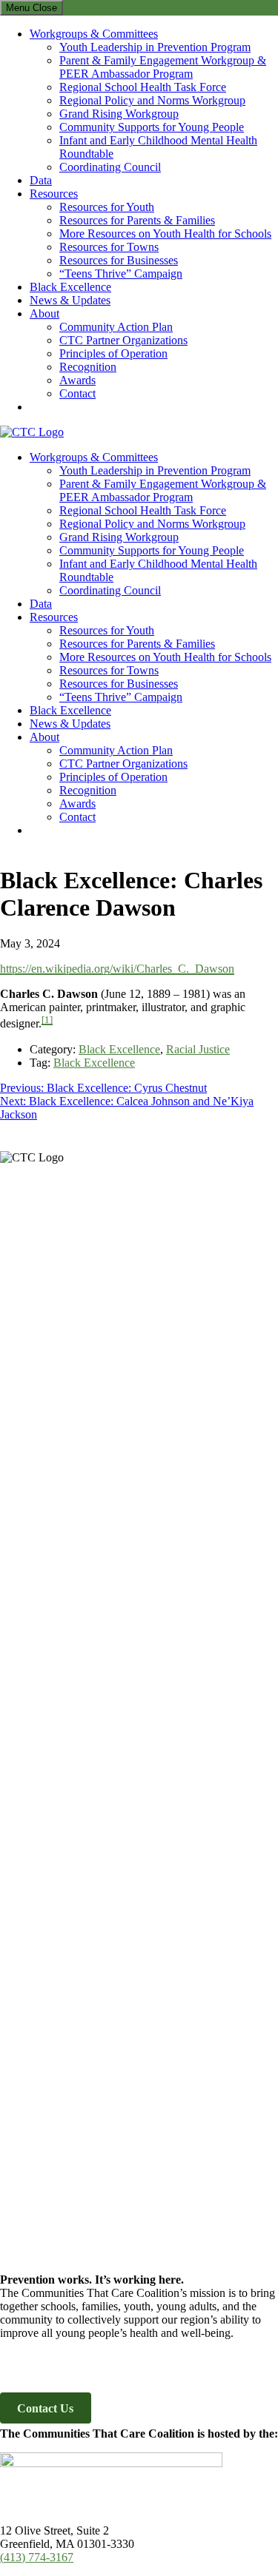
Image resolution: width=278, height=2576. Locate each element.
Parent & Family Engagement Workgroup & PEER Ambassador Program (163, 67)
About (44, 313)
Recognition (88, 367)
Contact (77, 393)
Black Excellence (70, 287)
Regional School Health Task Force (143, 87)
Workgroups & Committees (94, 34)
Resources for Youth (107, 207)
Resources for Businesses (119, 260)
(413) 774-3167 (37, 2557)
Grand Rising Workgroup (119, 114)
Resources (54, 194)
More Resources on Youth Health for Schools (165, 234)
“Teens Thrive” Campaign (121, 274)
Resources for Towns (109, 247)
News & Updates (70, 300)
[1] (47, 1020)
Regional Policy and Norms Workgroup (152, 100)
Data (41, 180)
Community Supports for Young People (152, 127)
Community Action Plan (116, 327)
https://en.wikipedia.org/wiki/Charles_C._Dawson (117, 969)
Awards (77, 380)
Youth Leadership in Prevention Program (155, 47)
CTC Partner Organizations (123, 340)
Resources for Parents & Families (137, 220)
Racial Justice (198, 1049)
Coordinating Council (110, 167)
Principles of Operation (113, 353)
